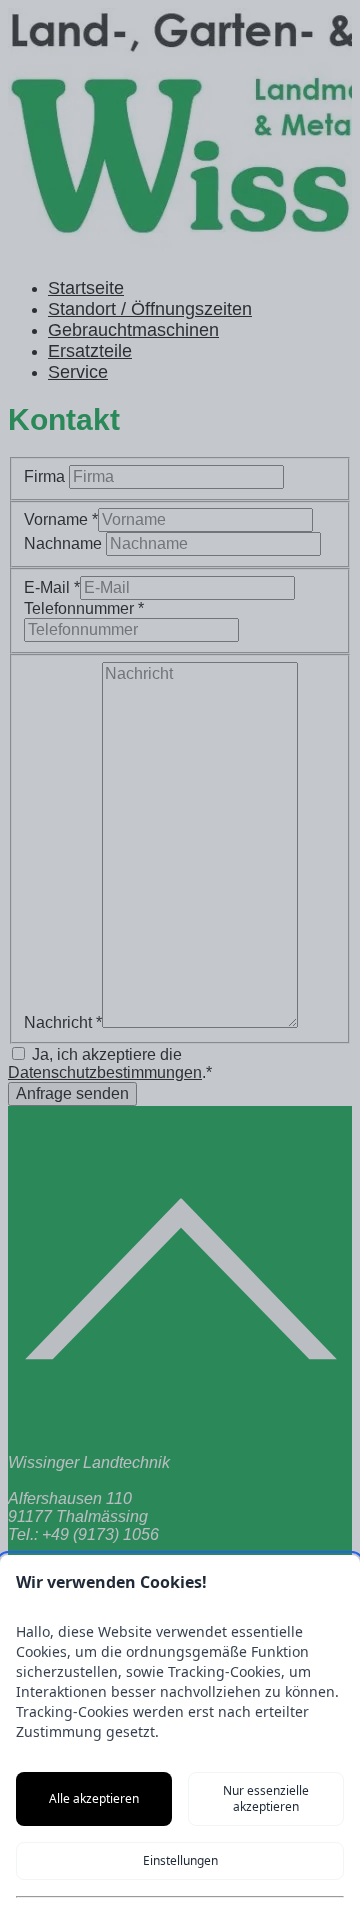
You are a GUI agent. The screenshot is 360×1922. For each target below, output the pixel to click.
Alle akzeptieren (94, 1798)
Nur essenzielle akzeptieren (266, 1798)
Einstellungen (180, 1860)
